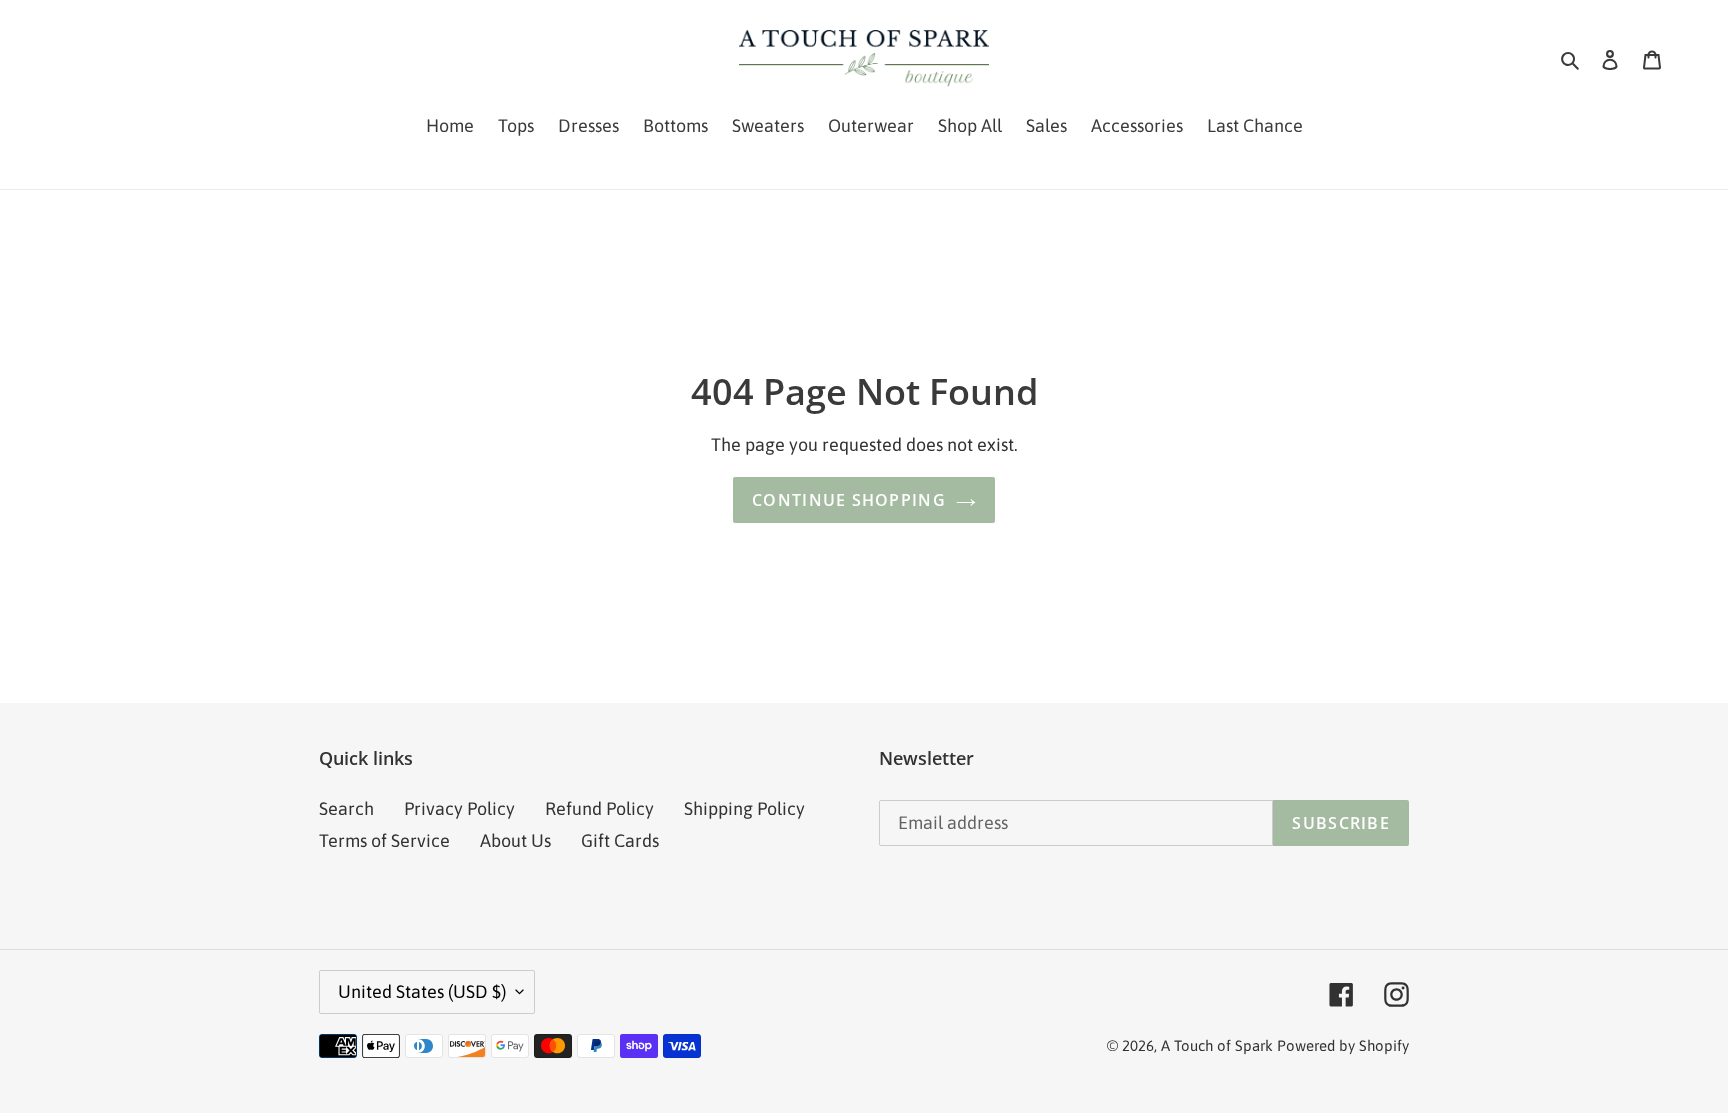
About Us (515, 840)
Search (346, 808)
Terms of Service (384, 840)
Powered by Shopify (1343, 1045)
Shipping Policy (744, 808)
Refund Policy (599, 808)
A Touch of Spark (1217, 1045)
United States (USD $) (422, 991)
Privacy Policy (459, 808)
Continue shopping (849, 500)
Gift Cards (620, 840)
